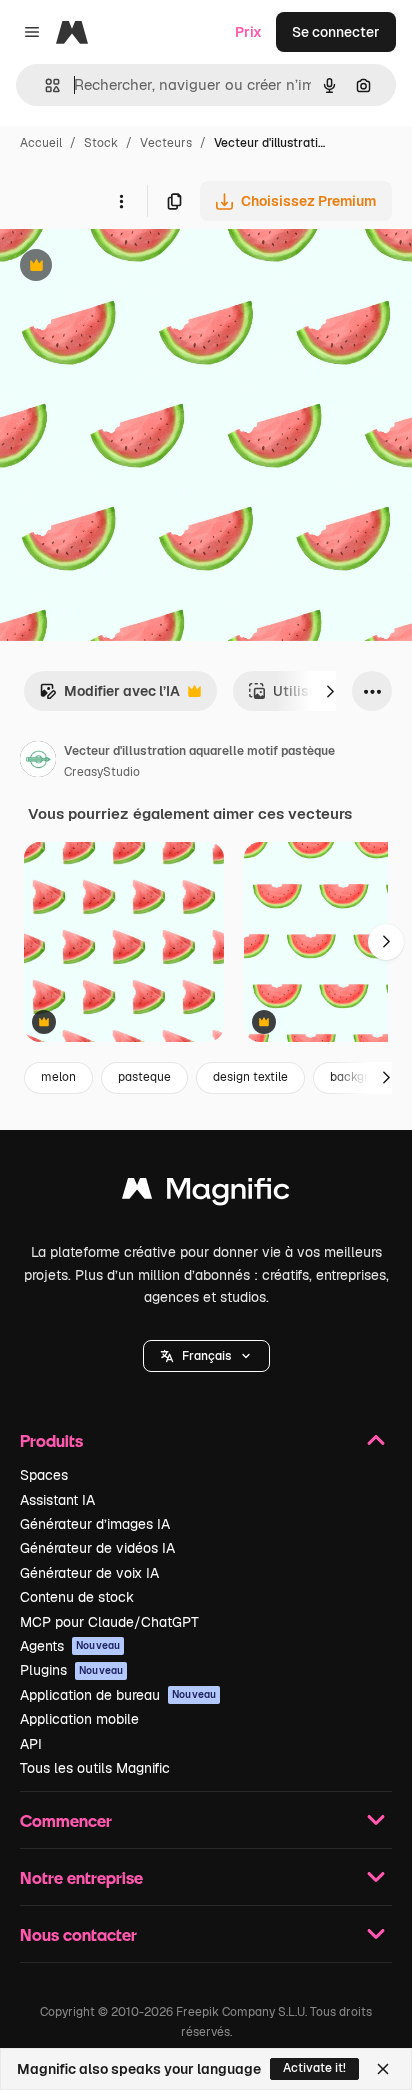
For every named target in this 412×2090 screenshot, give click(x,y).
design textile (250, 1077)
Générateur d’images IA (95, 1524)
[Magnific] (206, 1193)
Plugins (71, 1670)
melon (58, 1077)
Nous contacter (78, 1934)
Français (206, 1356)
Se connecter (336, 32)
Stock (101, 143)
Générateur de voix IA (89, 1573)
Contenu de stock (77, 1597)
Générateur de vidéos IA (97, 1548)
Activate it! (314, 2068)
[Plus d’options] (121, 201)
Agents (70, 1646)
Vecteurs (166, 143)
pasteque (144, 1077)
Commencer (66, 1820)
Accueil (41, 143)
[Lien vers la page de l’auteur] (38, 762)
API (31, 1744)
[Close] (383, 2069)
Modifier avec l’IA (109, 696)
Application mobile (79, 1719)
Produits (51, 1440)
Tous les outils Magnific (95, 1768)
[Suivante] (330, 691)
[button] (206, 1356)
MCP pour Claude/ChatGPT (109, 1622)
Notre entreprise (81, 1877)
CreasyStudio (102, 772)
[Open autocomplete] (44, 85)
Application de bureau (118, 1695)
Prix (248, 32)
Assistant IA (57, 1500)
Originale (132, 267)
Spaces (44, 1475)
